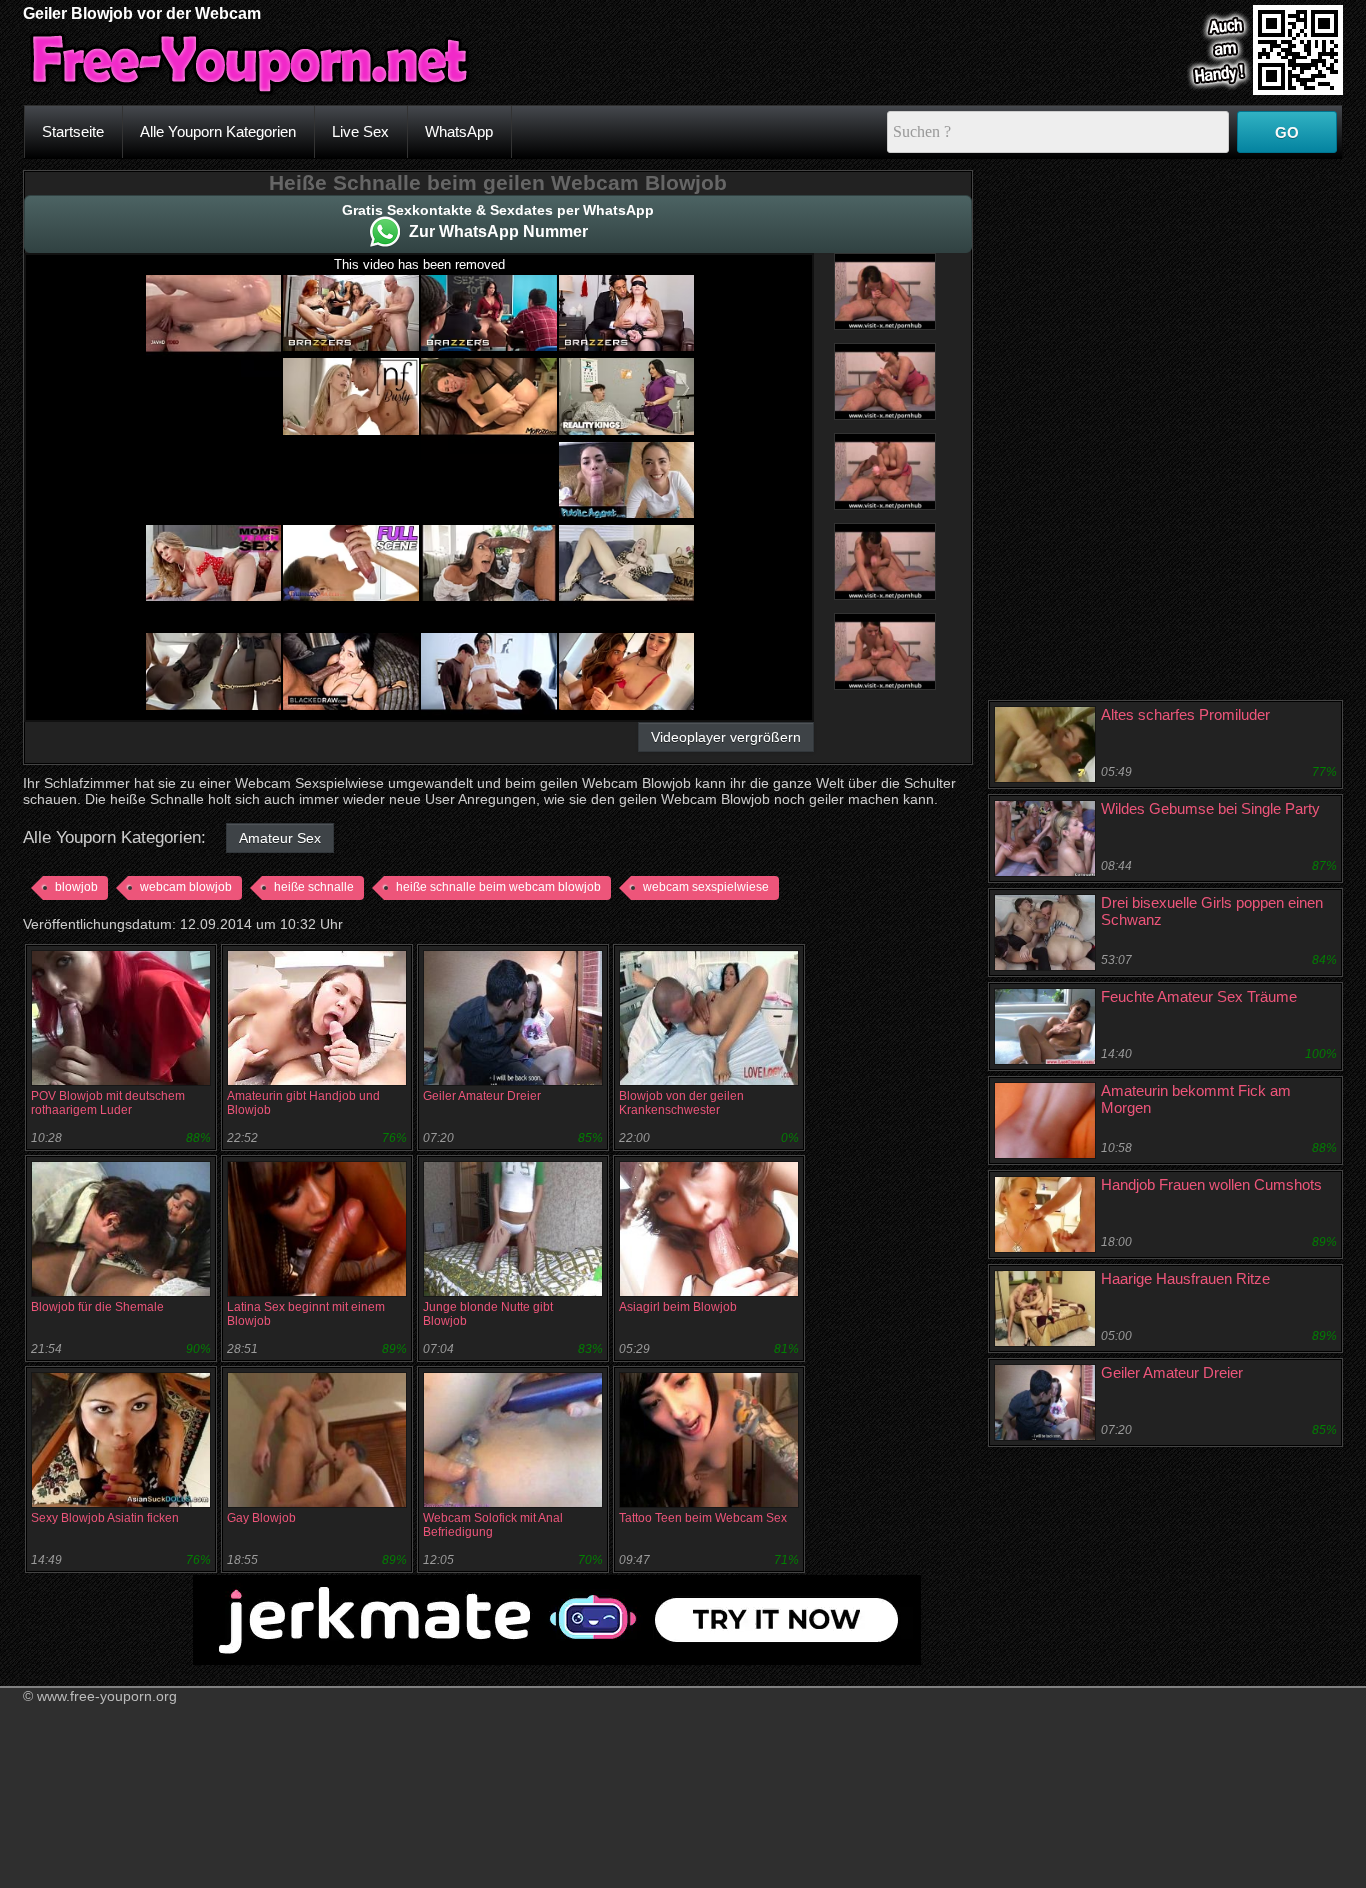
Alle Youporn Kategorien (218, 131)
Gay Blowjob (261, 1518)
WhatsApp (459, 131)
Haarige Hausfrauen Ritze (1185, 1278)
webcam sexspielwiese (706, 887)
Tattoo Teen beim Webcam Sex (703, 1518)
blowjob (76, 887)
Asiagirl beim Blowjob (678, 1307)
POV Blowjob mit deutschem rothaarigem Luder (108, 1103)
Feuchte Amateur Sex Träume (1199, 996)
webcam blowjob (186, 887)
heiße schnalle (314, 887)
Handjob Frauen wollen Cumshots (1211, 1184)
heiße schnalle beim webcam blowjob (498, 887)
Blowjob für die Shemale (97, 1307)
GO (1287, 132)
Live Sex (360, 131)
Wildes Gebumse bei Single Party (1210, 808)
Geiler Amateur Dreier (482, 1096)
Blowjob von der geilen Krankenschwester (681, 1103)
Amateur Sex (280, 838)
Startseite (73, 131)
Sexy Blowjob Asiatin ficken (105, 1518)
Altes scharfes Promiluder (1185, 714)
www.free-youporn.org (107, 1696)
